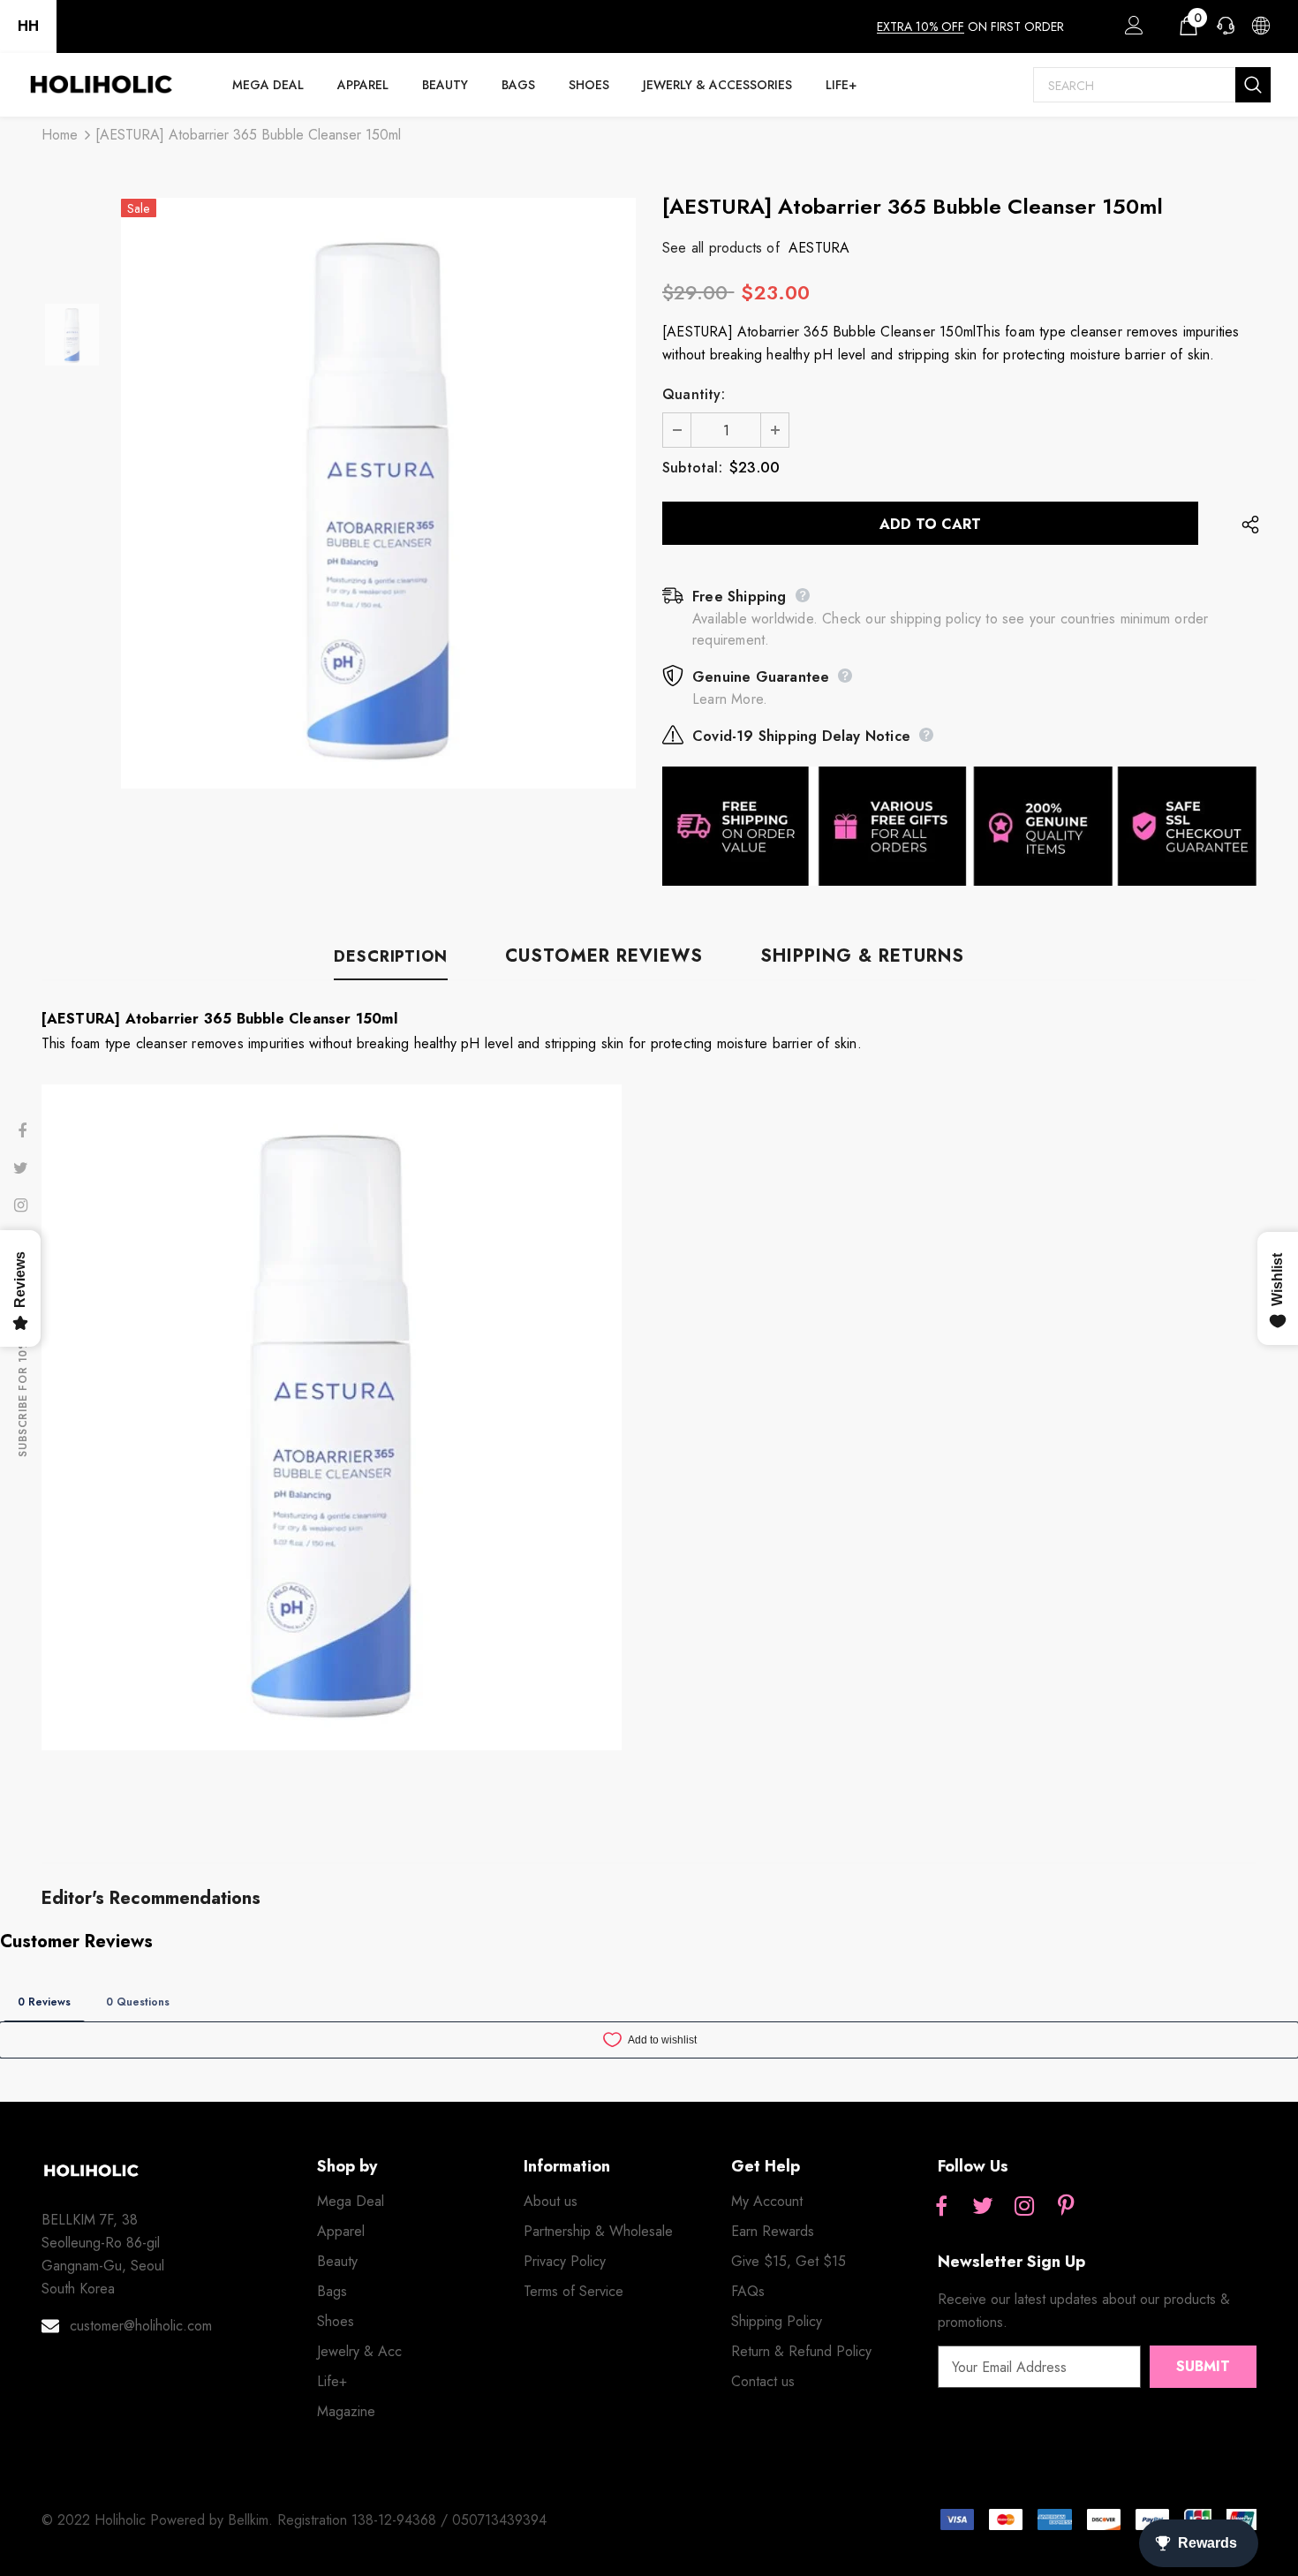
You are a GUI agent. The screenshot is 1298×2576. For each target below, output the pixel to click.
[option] (378, 493)
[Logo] (101, 85)
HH (28, 26)
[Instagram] (1024, 2207)
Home (60, 135)
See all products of (721, 248)
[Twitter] (983, 2207)
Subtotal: (692, 468)
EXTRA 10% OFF (921, 26)
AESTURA (819, 248)
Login (1131, 30)
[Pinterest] (1066, 2207)
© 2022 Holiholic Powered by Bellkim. (159, 2520)
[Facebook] (941, 2207)
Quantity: (694, 394)
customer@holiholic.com (141, 2326)
